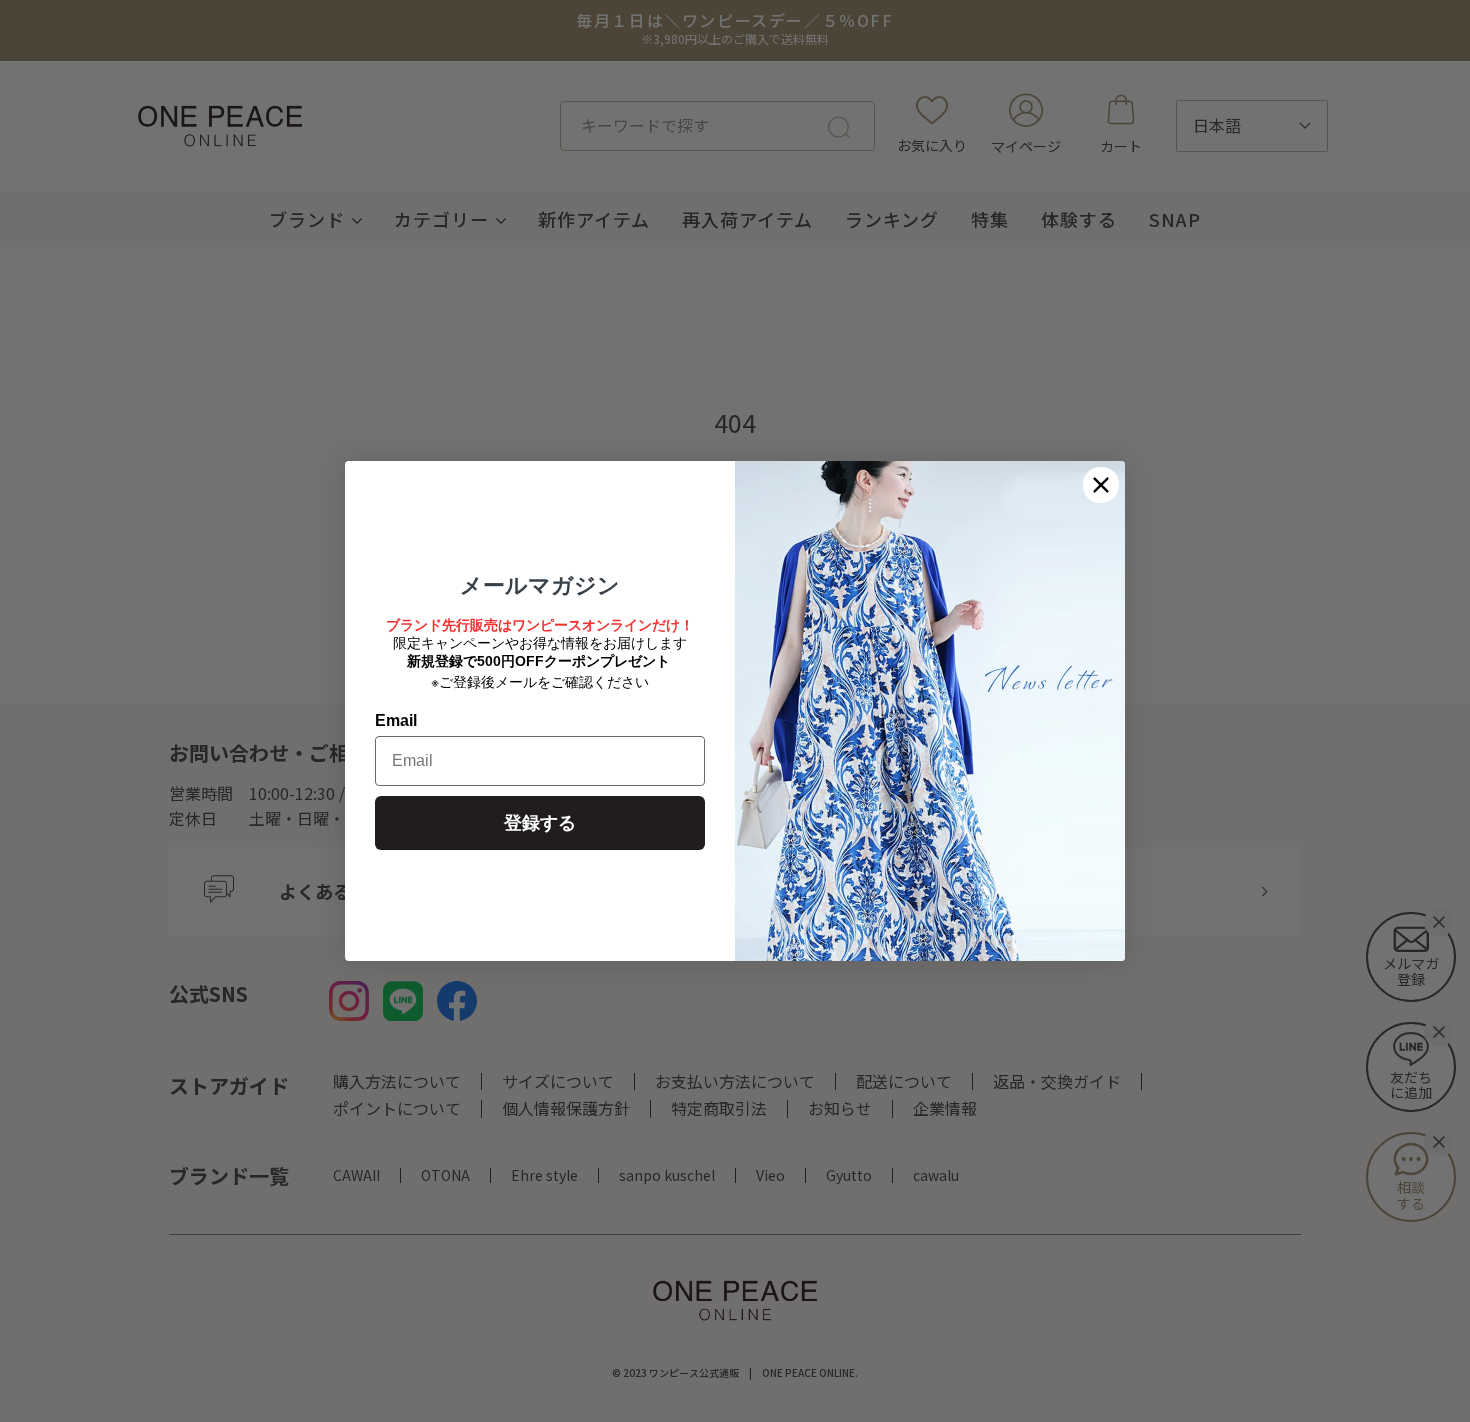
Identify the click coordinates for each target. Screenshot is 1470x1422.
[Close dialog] (1101, 485)
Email (396, 720)
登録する (540, 823)
